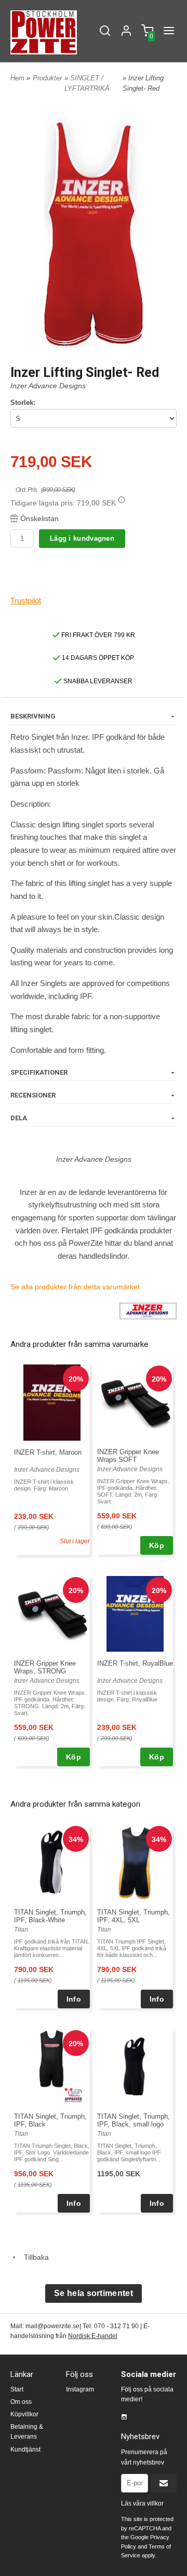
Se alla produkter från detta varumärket (75, 1287)
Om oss (21, 2402)
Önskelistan (39, 518)
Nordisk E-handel (93, 2336)
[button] (122, 500)
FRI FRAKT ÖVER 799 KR (97, 635)
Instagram (80, 2389)
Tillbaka (33, 2257)
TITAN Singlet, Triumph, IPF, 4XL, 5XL (133, 1916)
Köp (157, 1545)
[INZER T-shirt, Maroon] (52, 1402)
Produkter (47, 78)
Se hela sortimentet (94, 2293)
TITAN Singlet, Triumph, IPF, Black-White (50, 1916)
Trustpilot (26, 601)
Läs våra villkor (142, 2503)
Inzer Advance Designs (48, 386)
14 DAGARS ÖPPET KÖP (97, 658)
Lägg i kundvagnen (82, 538)
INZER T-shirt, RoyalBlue (135, 1663)
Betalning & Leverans (27, 2432)
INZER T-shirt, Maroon (48, 1452)
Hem (17, 78)
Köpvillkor (24, 2414)
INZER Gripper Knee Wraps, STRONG (45, 1667)
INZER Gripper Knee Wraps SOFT (128, 1456)
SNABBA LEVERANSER (97, 681)
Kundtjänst (25, 2450)
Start (17, 2389)
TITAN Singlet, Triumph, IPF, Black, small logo (133, 2120)
